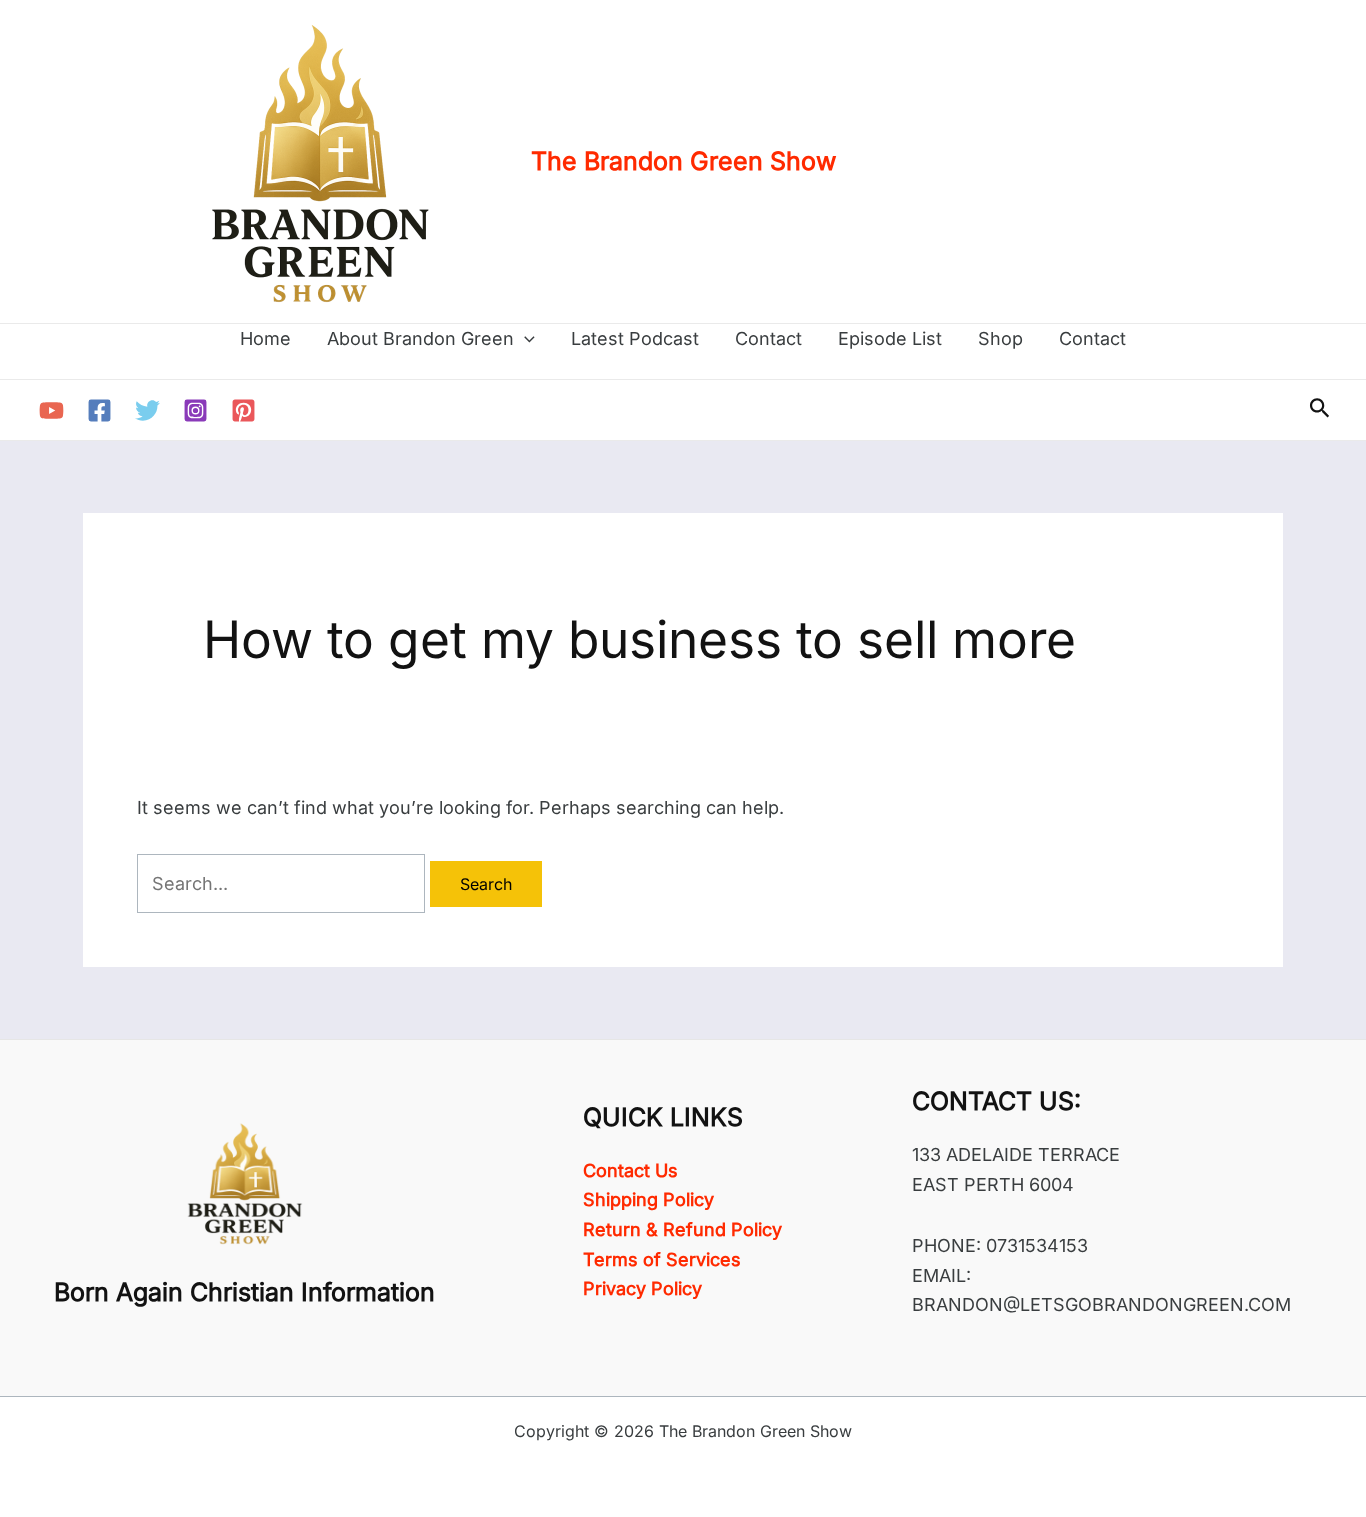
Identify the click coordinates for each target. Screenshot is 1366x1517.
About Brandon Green (420, 338)
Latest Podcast (635, 338)
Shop (1000, 338)
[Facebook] (99, 410)
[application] (524, 339)
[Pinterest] (243, 410)
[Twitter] (147, 410)
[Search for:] (283, 883)
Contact (768, 338)
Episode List (890, 338)
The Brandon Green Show (683, 161)
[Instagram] (195, 410)
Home (265, 338)
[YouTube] (51, 410)
